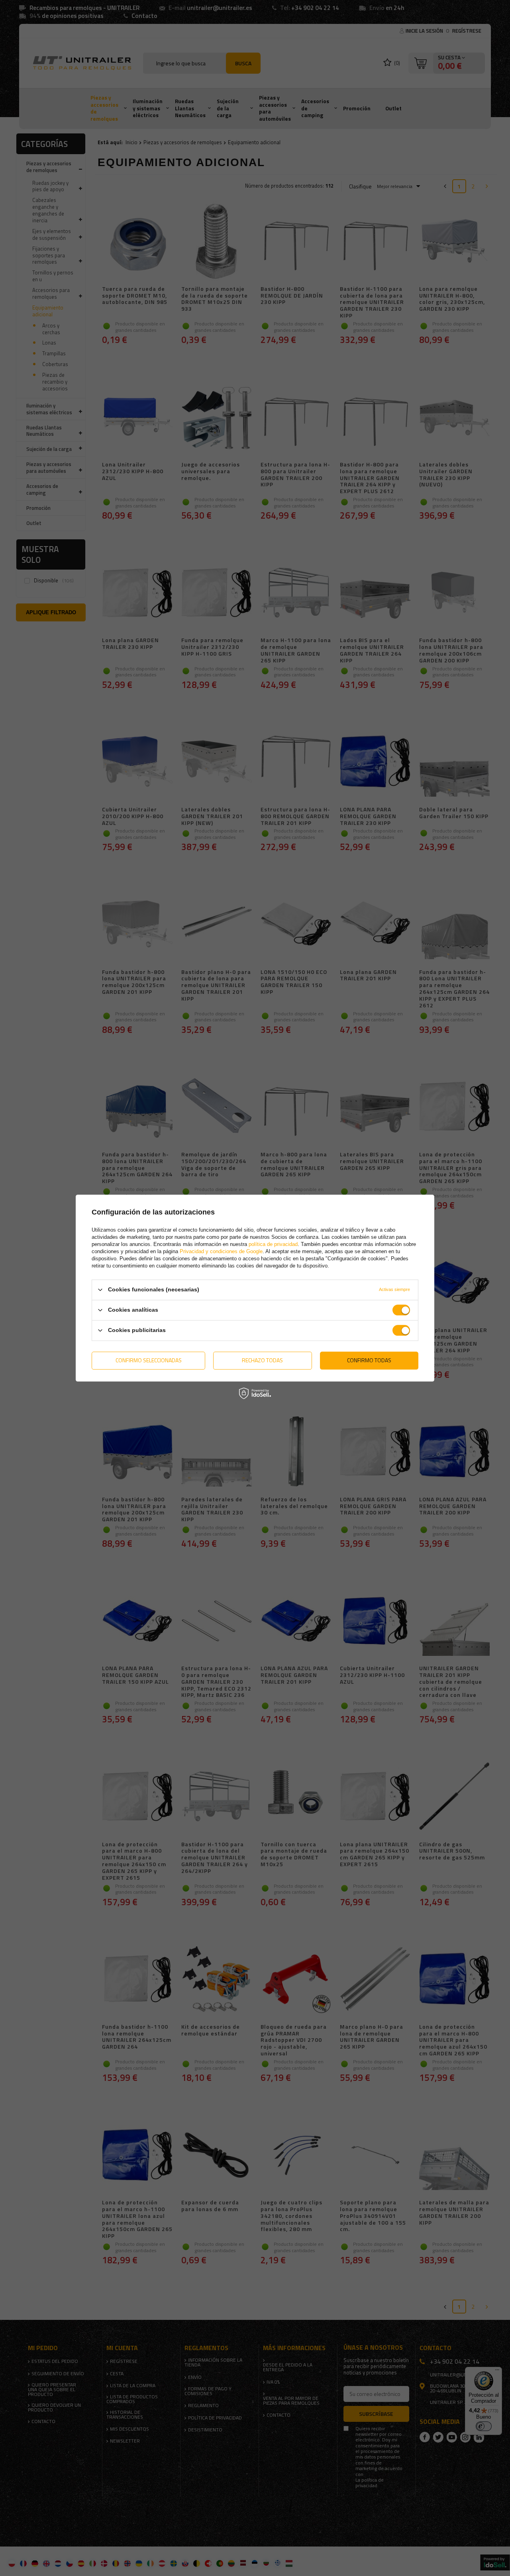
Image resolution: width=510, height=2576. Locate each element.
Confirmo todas (369, 1360)
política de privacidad (273, 1244)
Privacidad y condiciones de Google (221, 1251)
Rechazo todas (262, 1360)
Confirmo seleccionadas (149, 1360)
